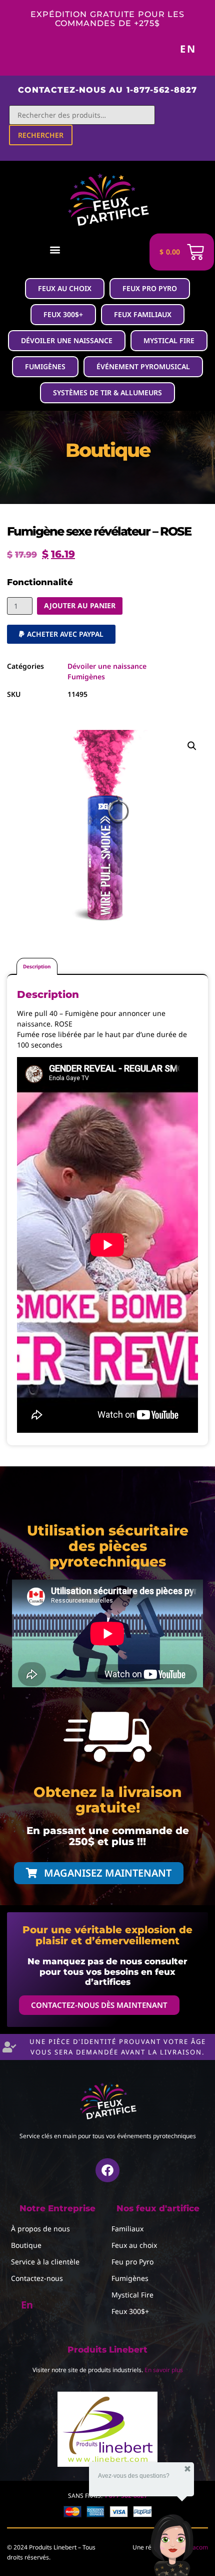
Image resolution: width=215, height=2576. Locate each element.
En (188, 49)
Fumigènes (86, 677)
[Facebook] (107, 2170)
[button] (55, 249)
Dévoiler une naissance (107, 666)
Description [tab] (37, 966)
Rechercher (41, 135)
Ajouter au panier (80, 605)
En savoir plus (164, 2370)
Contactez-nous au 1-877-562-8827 (107, 90)
